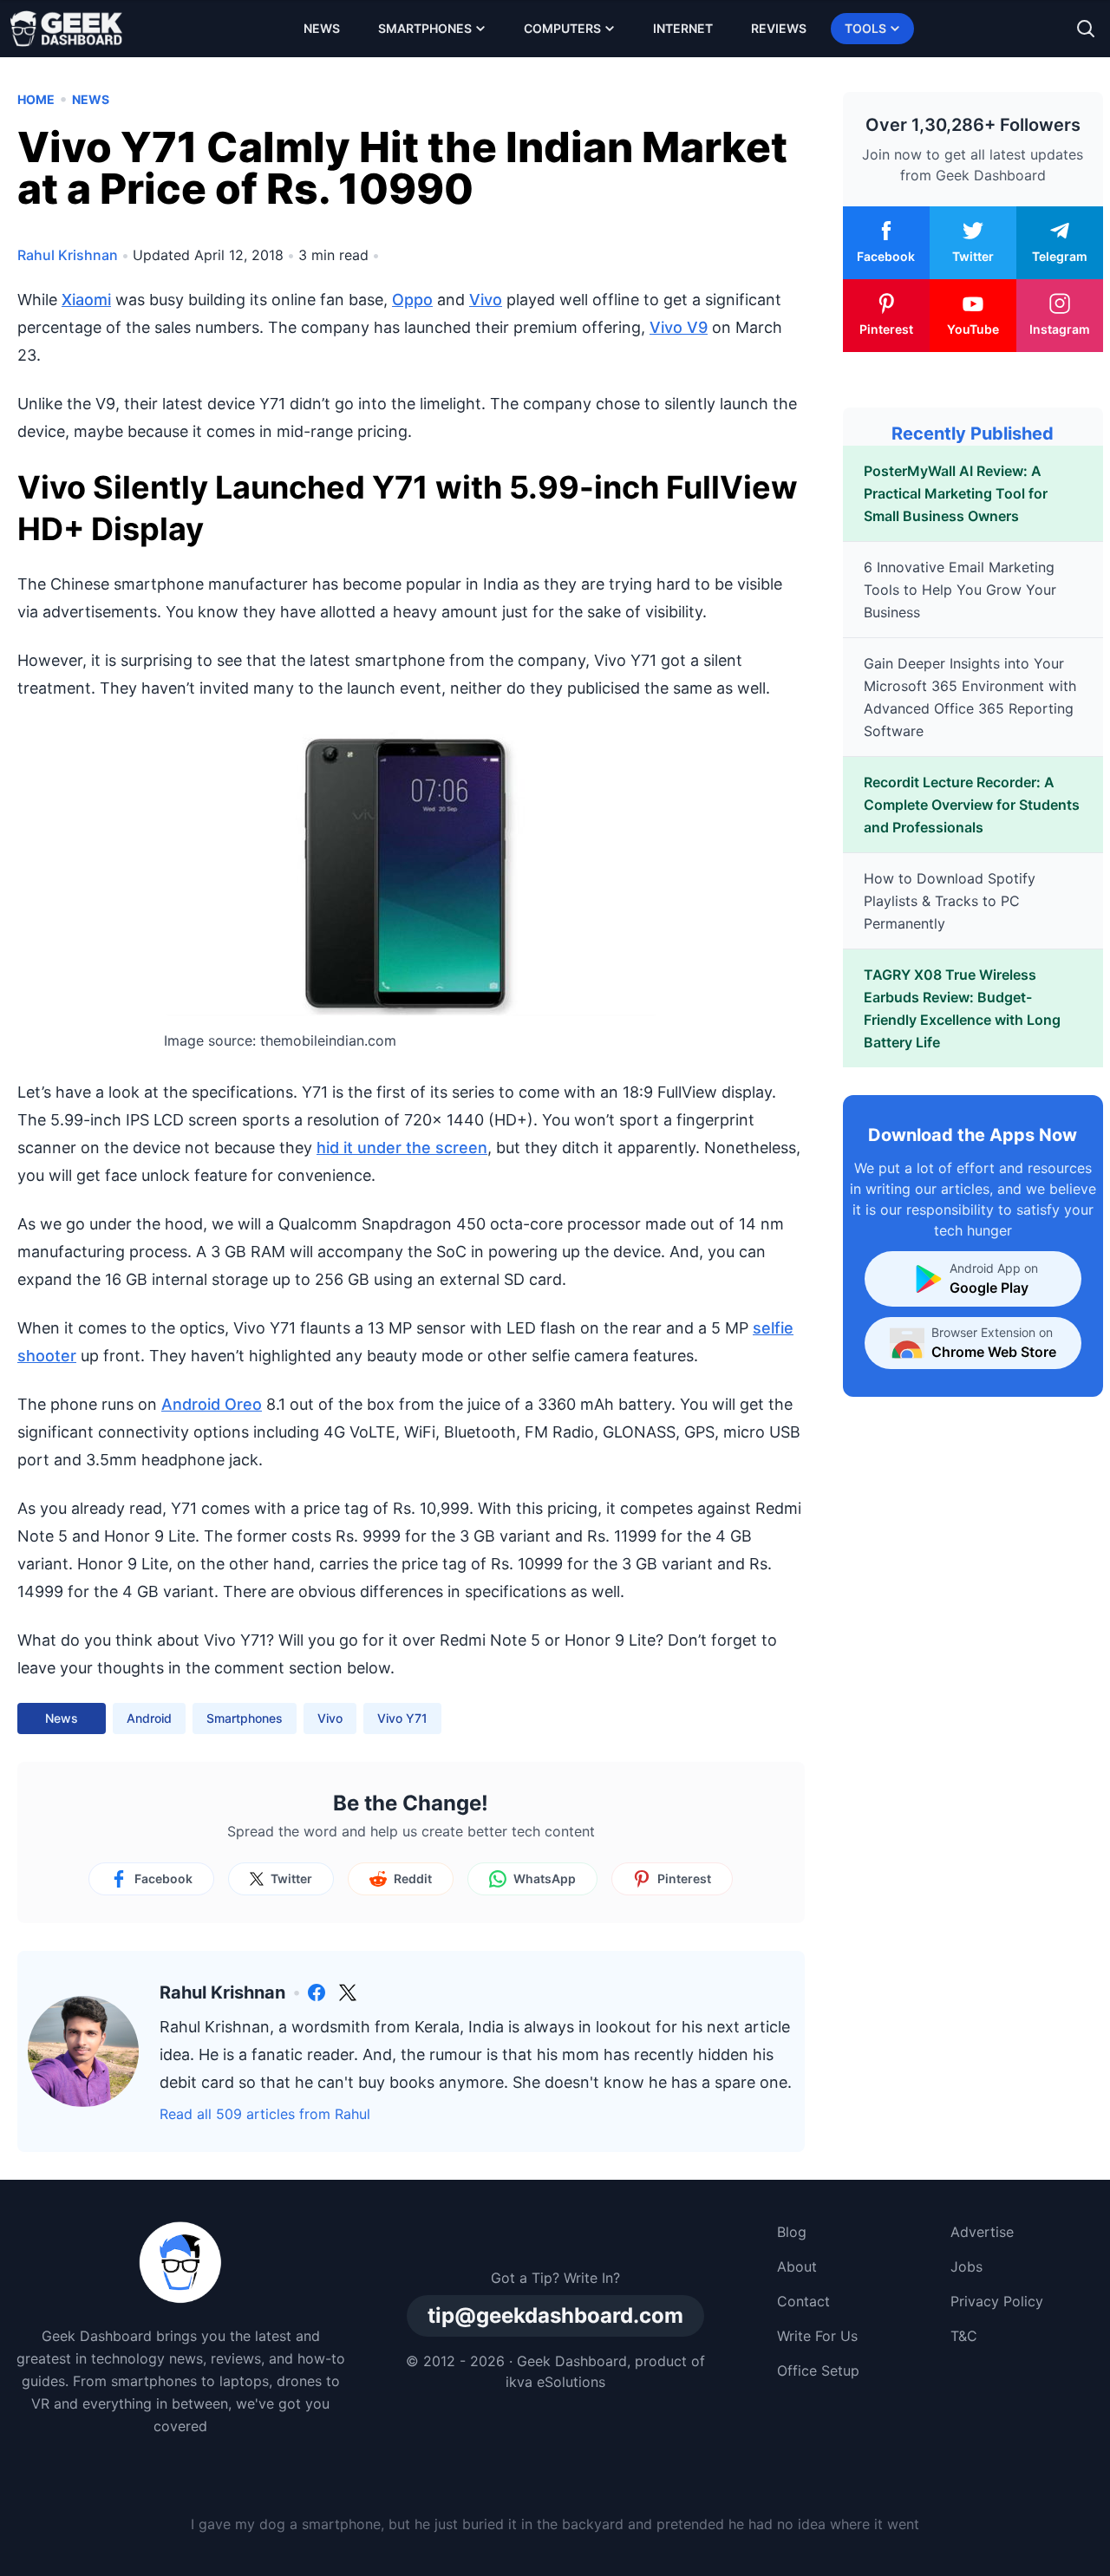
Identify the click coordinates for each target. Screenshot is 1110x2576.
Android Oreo (212, 1404)
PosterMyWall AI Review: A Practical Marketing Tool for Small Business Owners (956, 493)
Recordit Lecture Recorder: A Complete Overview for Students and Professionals (972, 805)
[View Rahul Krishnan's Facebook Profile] (317, 1992)
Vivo (486, 300)
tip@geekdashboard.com (555, 2315)
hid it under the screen (402, 1148)
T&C (964, 2336)
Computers (562, 28)
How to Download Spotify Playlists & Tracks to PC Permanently (950, 901)
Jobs (966, 2266)
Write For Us (817, 2336)
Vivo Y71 (402, 1718)
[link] (317, 1992)
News (322, 28)
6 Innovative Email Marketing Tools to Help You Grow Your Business (960, 590)
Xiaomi (86, 300)
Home (36, 99)
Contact (803, 2301)
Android (149, 1718)
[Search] (1086, 29)
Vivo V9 (679, 327)
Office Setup (818, 2371)
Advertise (982, 2232)
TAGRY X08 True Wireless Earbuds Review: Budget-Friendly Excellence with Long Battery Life (962, 1008)
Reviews (779, 28)
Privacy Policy (997, 2301)
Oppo (412, 300)
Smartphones (425, 28)
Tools (865, 28)
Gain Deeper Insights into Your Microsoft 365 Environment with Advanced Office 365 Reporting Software (970, 697)
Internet (683, 28)
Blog (792, 2232)
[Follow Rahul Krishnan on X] (348, 1992)
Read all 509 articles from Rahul (265, 2114)
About (797, 2266)
